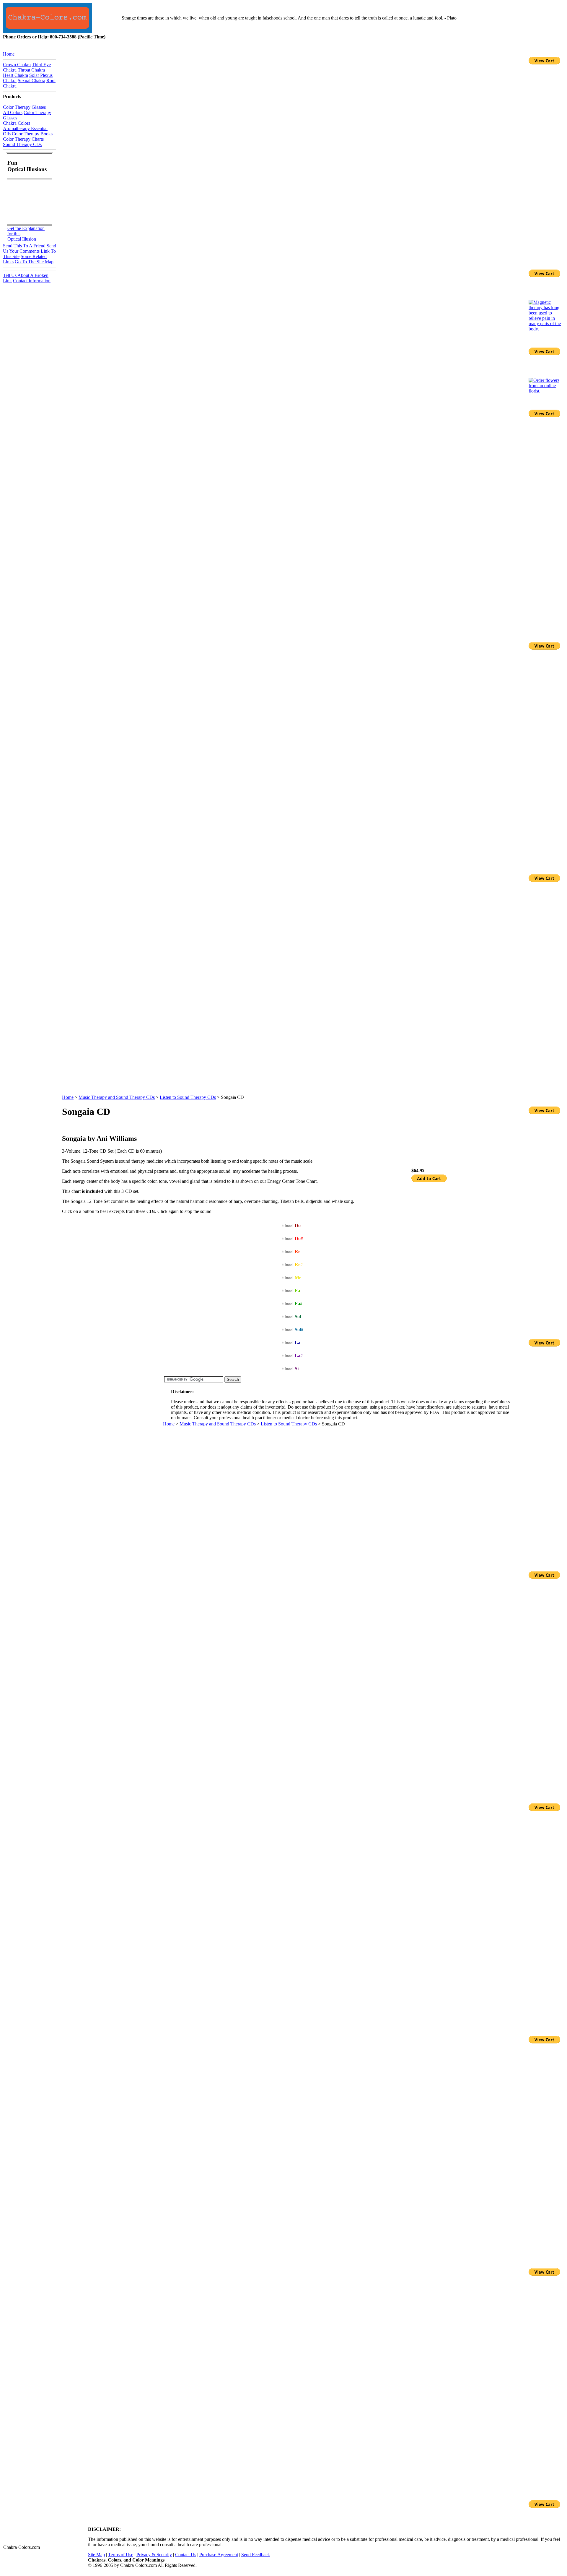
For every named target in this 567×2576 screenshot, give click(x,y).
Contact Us (186, 2555)
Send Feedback (256, 2555)
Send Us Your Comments (30, 248)
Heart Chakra (16, 75)
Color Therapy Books (32, 134)
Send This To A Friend (24, 246)
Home (68, 1097)
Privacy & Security (154, 2555)
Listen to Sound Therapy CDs (188, 1097)
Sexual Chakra (31, 81)
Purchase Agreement (219, 2555)
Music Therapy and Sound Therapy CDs (117, 1097)
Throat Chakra (31, 70)
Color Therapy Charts (23, 139)
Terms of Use (121, 2555)
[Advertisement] (113, 1418)
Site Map (96, 2555)
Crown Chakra (17, 65)
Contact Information (32, 281)
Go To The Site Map (34, 262)
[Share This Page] (512, 1125)
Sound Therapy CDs (22, 144)
